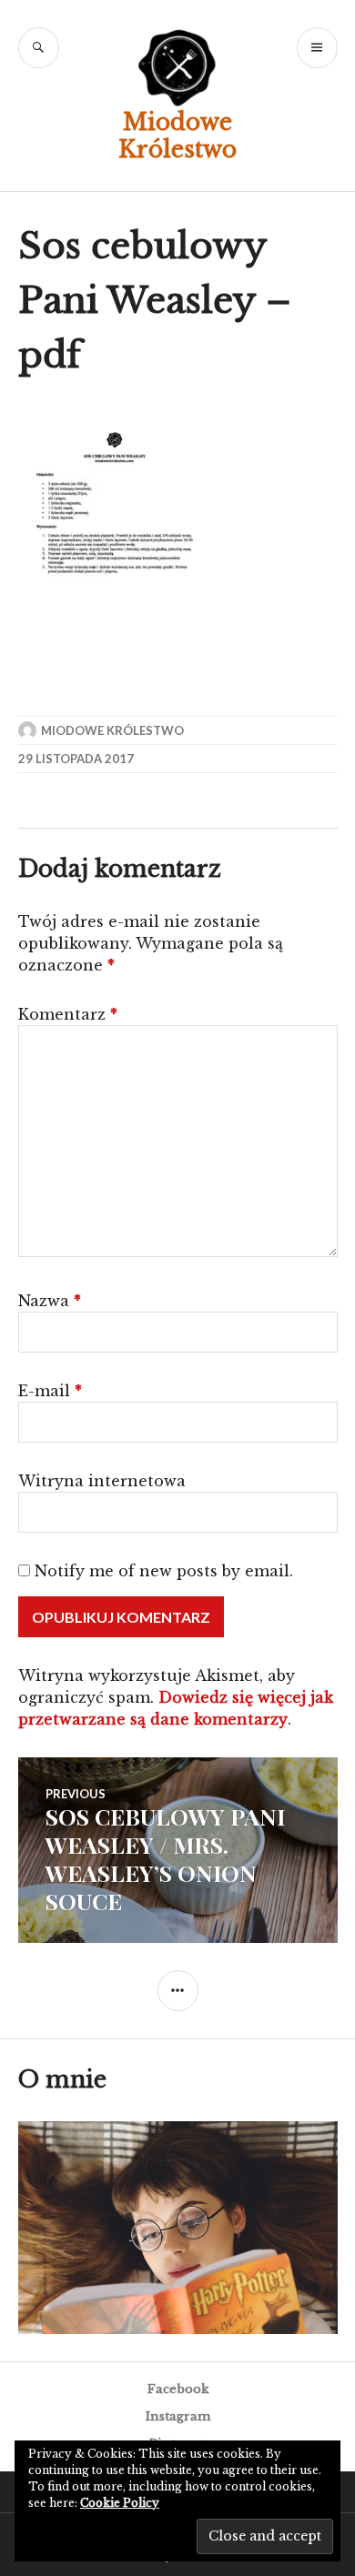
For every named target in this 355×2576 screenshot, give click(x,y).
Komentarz (68, 1014)
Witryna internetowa (102, 1481)
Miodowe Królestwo (177, 136)
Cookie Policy (120, 2503)
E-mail (50, 1391)
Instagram (178, 2416)
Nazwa (50, 1301)
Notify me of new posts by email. (164, 1571)
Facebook (178, 2389)
